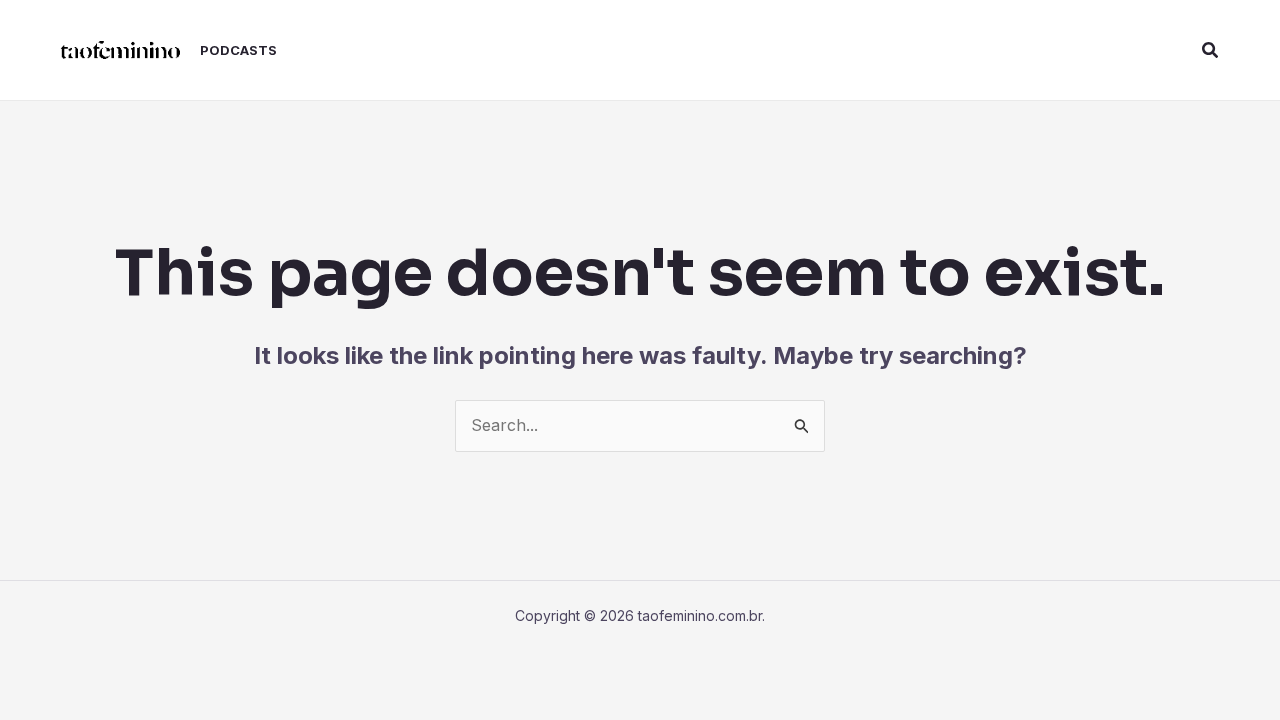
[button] (1211, 50)
